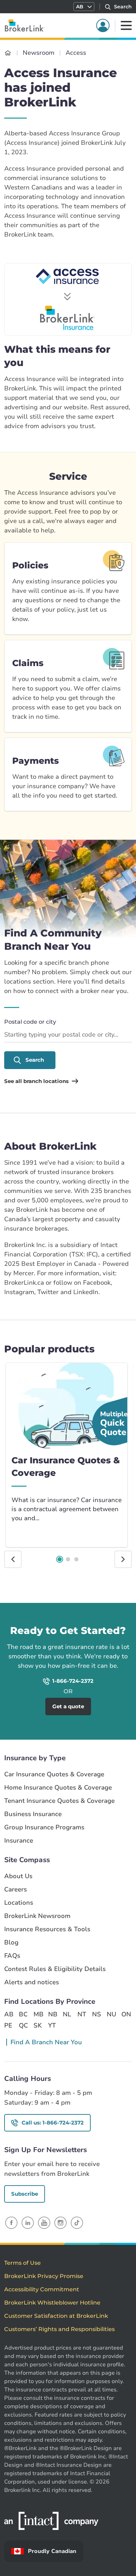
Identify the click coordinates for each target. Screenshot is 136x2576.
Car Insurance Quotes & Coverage (54, 1774)
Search (35, 1060)
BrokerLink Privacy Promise (44, 2276)
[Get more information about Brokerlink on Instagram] (61, 2223)
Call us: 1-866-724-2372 (53, 2123)
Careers (16, 1890)
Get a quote (102, 1612)
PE (8, 2025)
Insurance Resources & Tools (47, 1929)
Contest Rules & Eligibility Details (55, 1969)
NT (82, 2014)
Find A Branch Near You (46, 2042)
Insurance (19, 1841)
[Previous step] (13, 1559)
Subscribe (25, 2194)
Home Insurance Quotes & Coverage (58, 1788)
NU (111, 2014)
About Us (18, 1876)
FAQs (12, 1956)
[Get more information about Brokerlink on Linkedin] (28, 2223)
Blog (11, 1943)
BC (23, 2014)
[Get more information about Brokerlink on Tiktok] (77, 2223)
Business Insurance (33, 1814)
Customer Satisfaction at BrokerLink (56, 2316)
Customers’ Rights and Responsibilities (59, 2329)
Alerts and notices (32, 1982)
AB (9, 2014)
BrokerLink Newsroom (37, 1916)
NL (67, 2014)
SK (38, 2025)
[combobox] (68, 1035)
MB (38, 2014)
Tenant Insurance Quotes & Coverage (59, 1801)
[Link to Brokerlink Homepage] (8, 53)
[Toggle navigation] (126, 25)
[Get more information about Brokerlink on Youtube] (44, 2223)
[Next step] (123, 1559)
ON (126, 2014)
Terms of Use (22, 2263)
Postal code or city (30, 1022)
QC (23, 2025)
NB (53, 2014)
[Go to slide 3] (76, 1559)
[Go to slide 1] (60, 1559)
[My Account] (103, 25)
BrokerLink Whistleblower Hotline (52, 2303)
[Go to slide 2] (68, 1559)
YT (52, 2025)
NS (97, 2014)
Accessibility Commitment (42, 2289)
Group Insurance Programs (44, 1827)
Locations (19, 1903)
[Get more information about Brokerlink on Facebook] (11, 2223)
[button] (84, 7)
